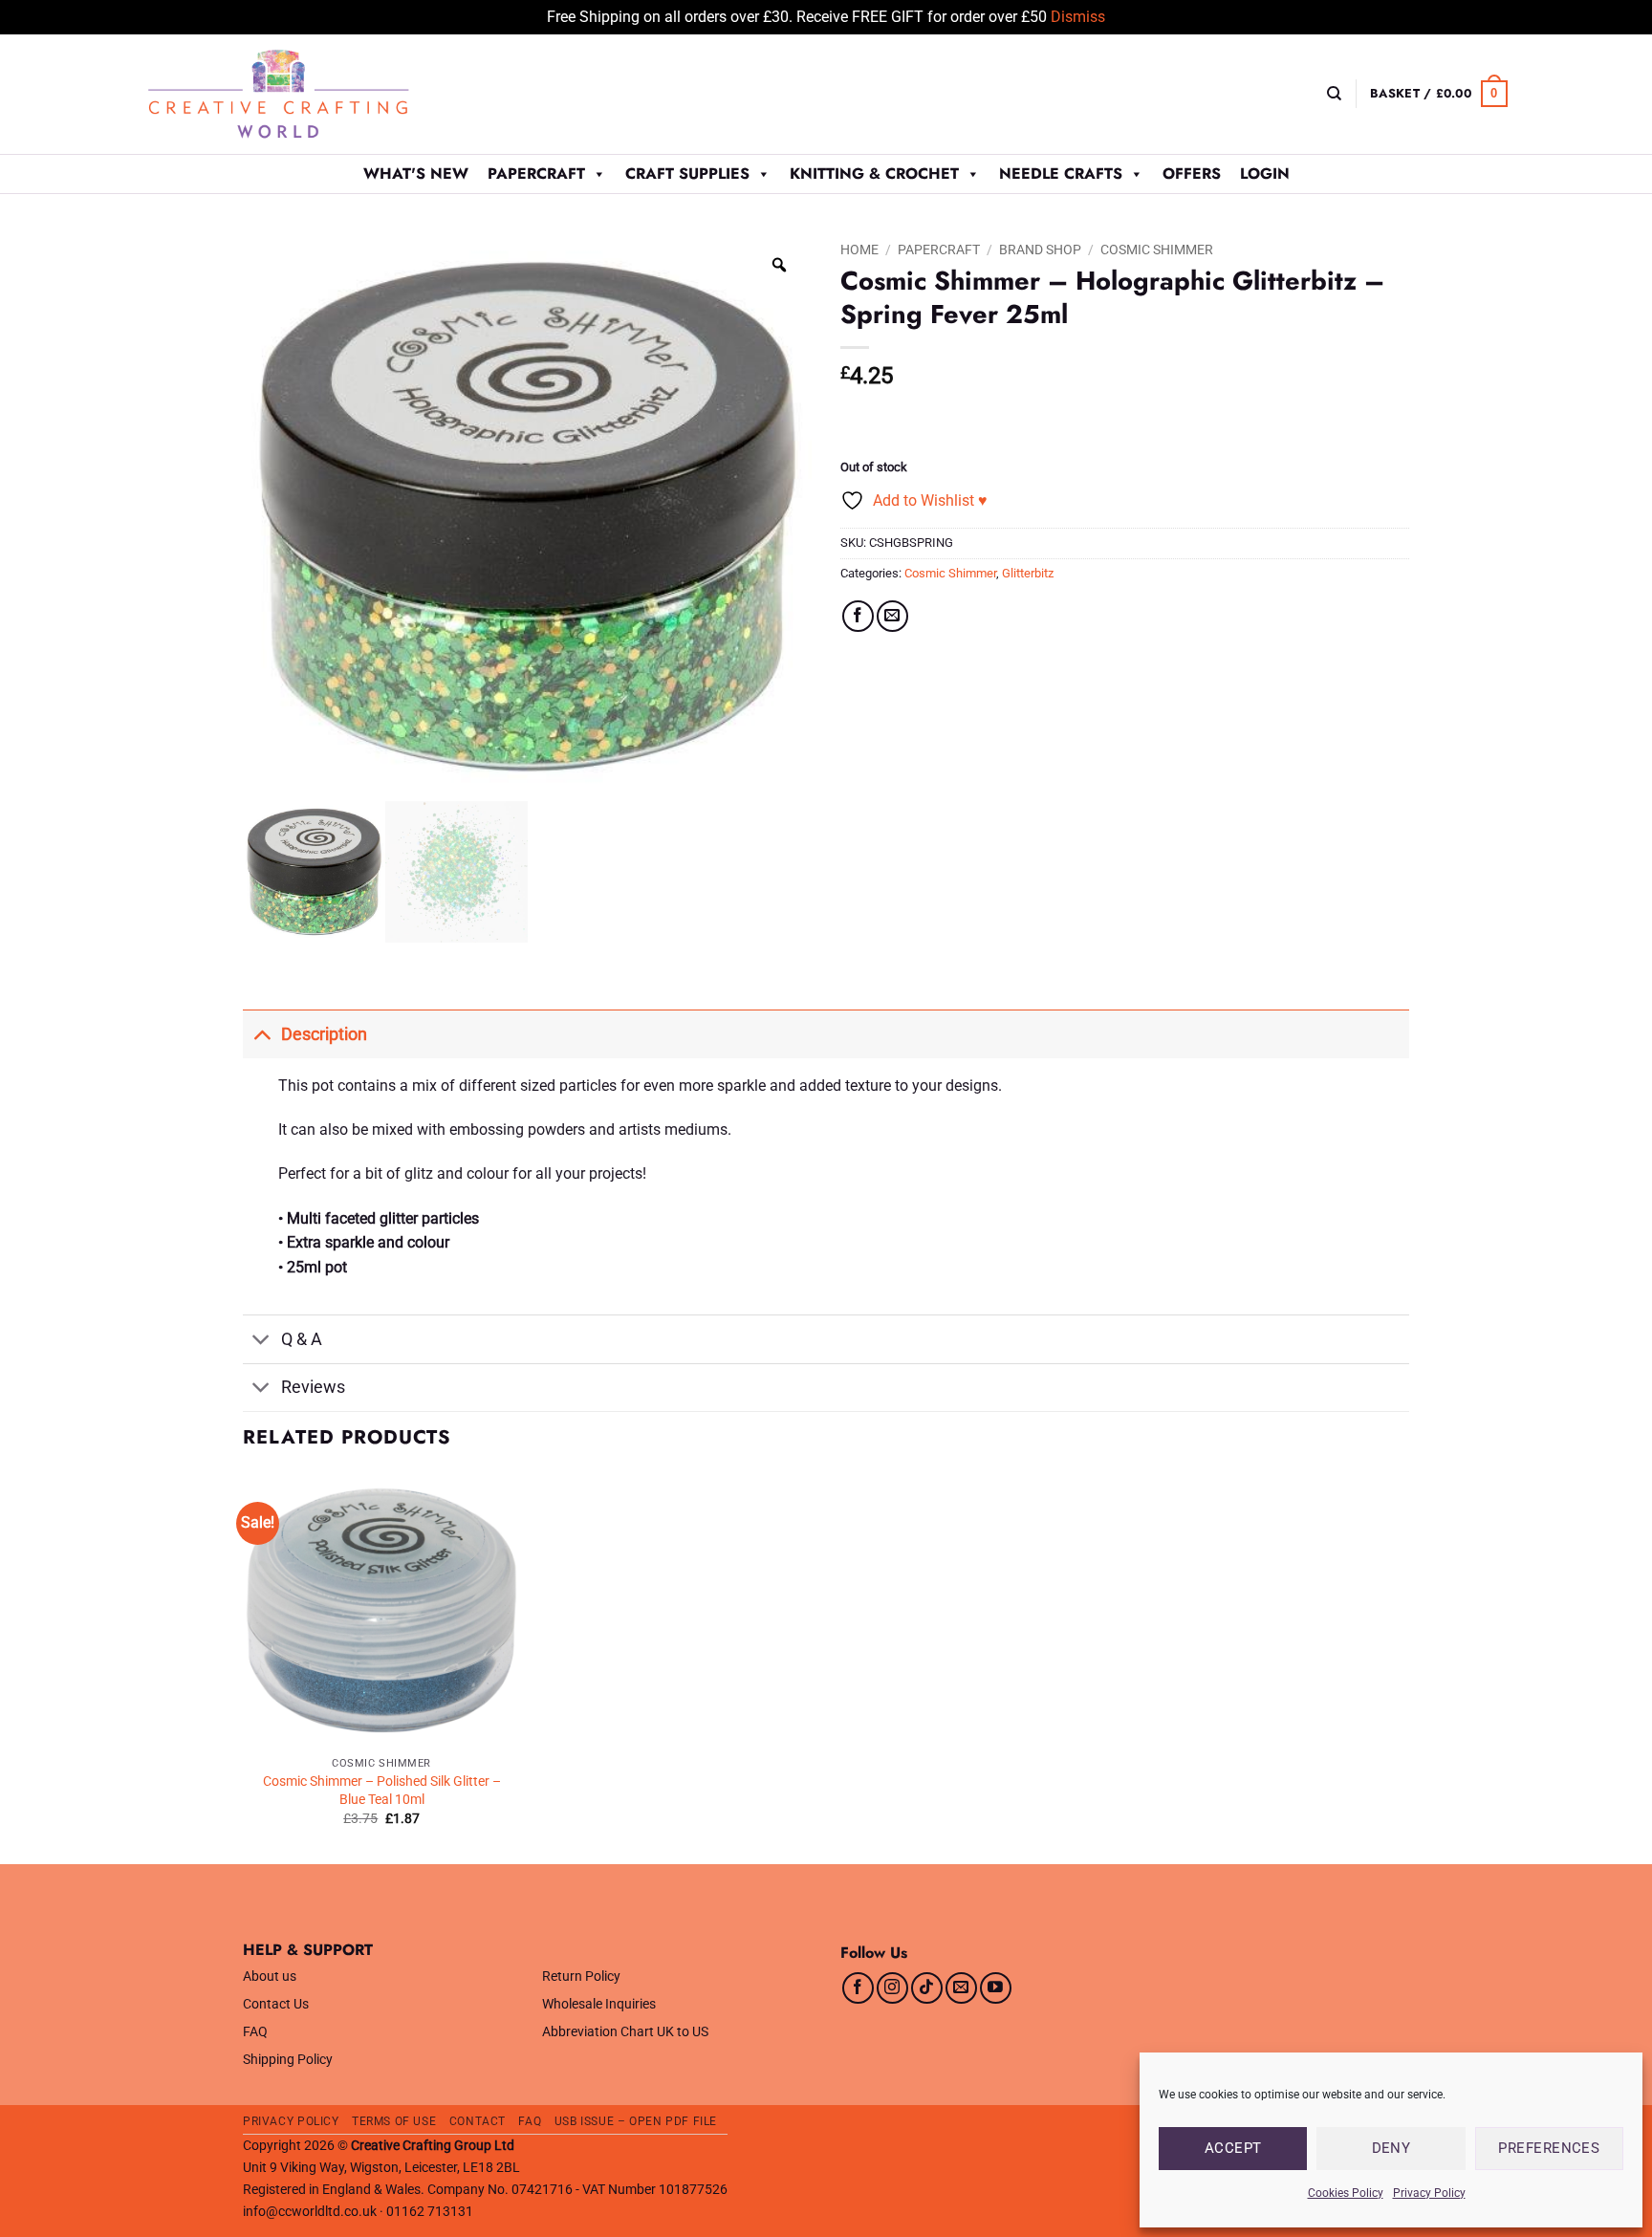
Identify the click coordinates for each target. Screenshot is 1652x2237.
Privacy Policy (1429, 2193)
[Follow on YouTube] (996, 1988)
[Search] (1334, 94)
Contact (478, 2121)
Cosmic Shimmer (1157, 250)
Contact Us (276, 2004)
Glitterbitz (1028, 573)
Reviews (313, 1387)
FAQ (255, 2032)
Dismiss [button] (1078, 17)
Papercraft (536, 174)
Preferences (1549, 2148)
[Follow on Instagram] (892, 1988)
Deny (1391, 2148)
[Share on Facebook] (858, 616)
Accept (1233, 2148)
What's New (416, 174)
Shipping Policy (288, 2060)
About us (270, 1976)
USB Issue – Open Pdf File (636, 2121)
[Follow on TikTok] (927, 1988)
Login (1265, 174)
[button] (1439, 94)
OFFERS (1192, 174)
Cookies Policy (1346, 2193)
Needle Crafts (1061, 174)
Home (859, 250)
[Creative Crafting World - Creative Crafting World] (314, 94)
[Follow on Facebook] (858, 1988)
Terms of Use (394, 2121)
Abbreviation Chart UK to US (625, 2032)
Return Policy (581, 1976)
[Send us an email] (961, 1988)
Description (324, 1034)
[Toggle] (261, 1034)
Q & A (302, 1339)
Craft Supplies (687, 174)
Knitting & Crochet (874, 174)
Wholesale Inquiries (599, 2004)
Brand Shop (1040, 250)
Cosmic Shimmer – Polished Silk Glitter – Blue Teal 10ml (382, 1791)
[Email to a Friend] (892, 616)
